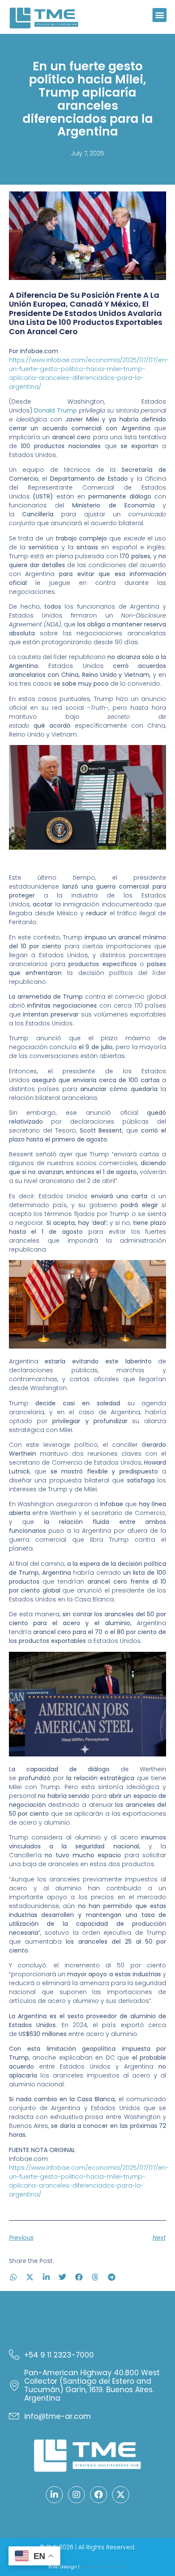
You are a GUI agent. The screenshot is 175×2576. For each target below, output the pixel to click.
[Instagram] (76, 2495)
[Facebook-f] (99, 2495)
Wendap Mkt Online (104, 2567)
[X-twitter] (121, 2495)
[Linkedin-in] (54, 2495)
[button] (159, 15)
